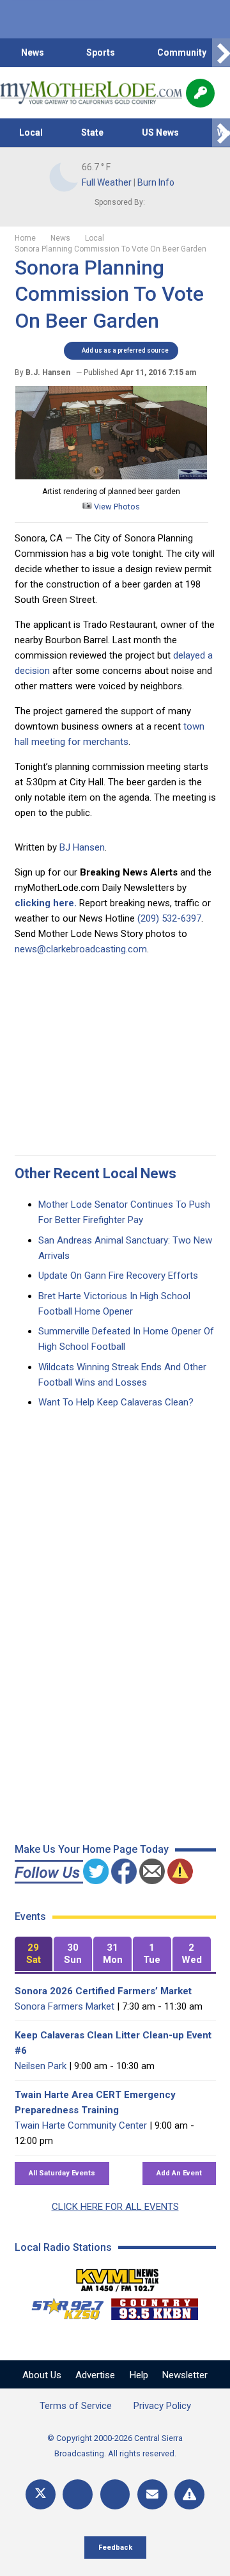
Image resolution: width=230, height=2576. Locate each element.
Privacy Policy (162, 2406)
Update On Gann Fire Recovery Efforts (118, 1276)
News (33, 52)
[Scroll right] (221, 53)
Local (31, 132)
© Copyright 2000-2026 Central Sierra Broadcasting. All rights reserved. (115, 2446)
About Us (42, 2375)
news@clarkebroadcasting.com (81, 949)
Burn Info (156, 182)
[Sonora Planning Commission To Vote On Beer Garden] (111, 476)
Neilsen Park (41, 2066)
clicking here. (46, 903)
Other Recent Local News (96, 1173)
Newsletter (185, 2375)
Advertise (95, 2375)
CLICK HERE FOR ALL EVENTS (115, 2207)
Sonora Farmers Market (65, 2006)
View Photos (116, 507)
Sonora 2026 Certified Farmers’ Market (103, 1991)
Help (139, 2375)
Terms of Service (76, 2406)
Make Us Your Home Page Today (92, 1849)
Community (182, 52)
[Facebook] (78, 2494)
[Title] (189, 2494)
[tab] (34, 1954)
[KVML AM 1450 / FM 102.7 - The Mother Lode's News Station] (118, 2276)
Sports (101, 52)
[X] (41, 2494)
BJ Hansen (82, 847)
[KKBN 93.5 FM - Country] (154, 2306)
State (92, 132)
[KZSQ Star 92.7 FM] (62, 2306)
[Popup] (200, 93)
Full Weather (107, 182)
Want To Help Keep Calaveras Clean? (116, 1402)
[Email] (152, 2494)
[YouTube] (115, 2494)
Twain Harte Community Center (81, 2125)
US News (160, 132)
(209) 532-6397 (169, 918)
